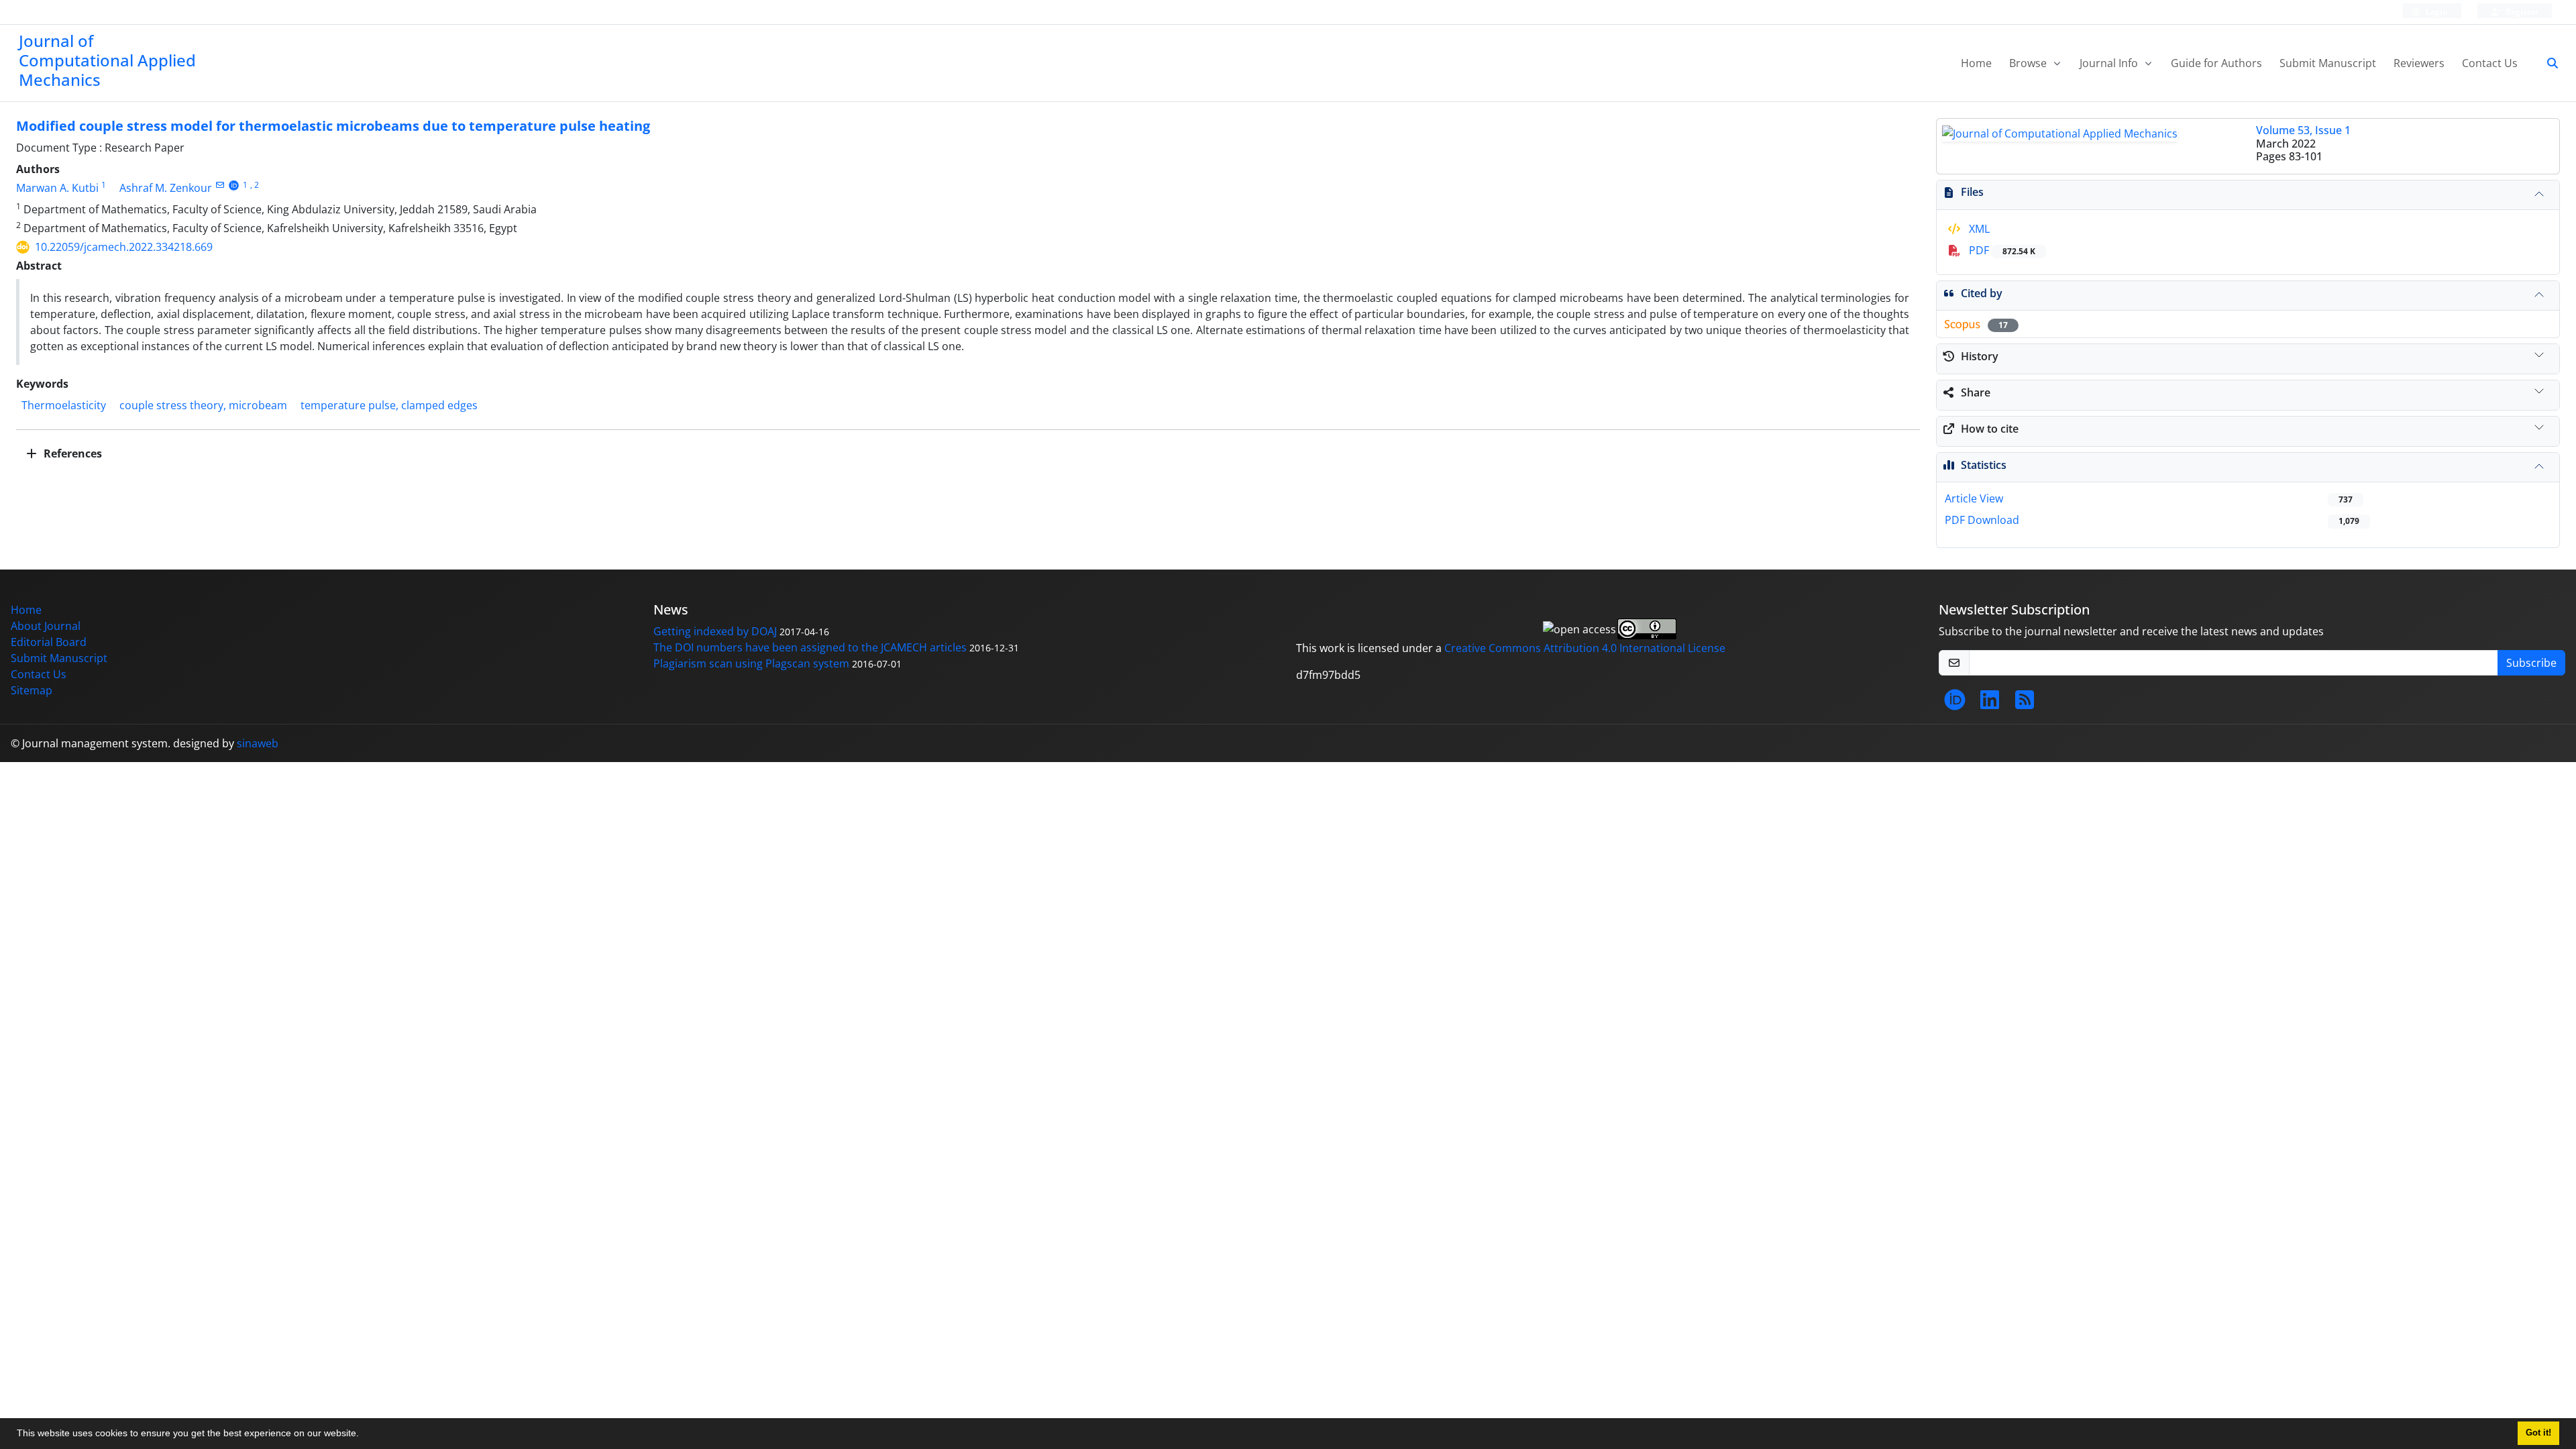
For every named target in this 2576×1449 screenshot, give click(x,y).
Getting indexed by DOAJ (715, 631)
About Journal (46, 626)
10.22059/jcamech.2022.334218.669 (124, 247)
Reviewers (2419, 63)
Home (1976, 63)
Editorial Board (49, 642)
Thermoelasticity (64, 405)
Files (1972, 192)
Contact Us (2490, 63)
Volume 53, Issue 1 (2303, 130)
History (1980, 356)
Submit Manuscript (2328, 63)
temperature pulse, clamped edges (389, 405)
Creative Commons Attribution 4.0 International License (1585, 648)
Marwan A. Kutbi (57, 188)
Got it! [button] (2538, 1433)
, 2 (255, 185)
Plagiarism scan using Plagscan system (751, 663)
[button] (364, 1435)
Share (1976, 392)
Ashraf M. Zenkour (166, 188)
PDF (2001, 250)
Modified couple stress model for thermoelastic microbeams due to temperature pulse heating (333, 126)
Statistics (1984, 465)
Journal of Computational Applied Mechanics (107, 60)
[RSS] (2025, 704)
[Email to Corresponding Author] (220, 185)
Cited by (1982, 293)
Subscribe (2531, 663)
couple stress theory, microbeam (203, 405)
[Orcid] (1955, 704)
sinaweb (258, 743)
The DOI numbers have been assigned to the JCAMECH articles (810, 647)
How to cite (1990, 429)
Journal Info (2110, 63)
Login (2436, 12)
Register (2521, 12)
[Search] (2547, 63)
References (71, 453)
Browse (2029, 63)
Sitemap (32, 690)
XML (1978, 229)
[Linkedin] (1990, 704)
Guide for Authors (2216, 63)
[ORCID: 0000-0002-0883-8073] (234, 185)
